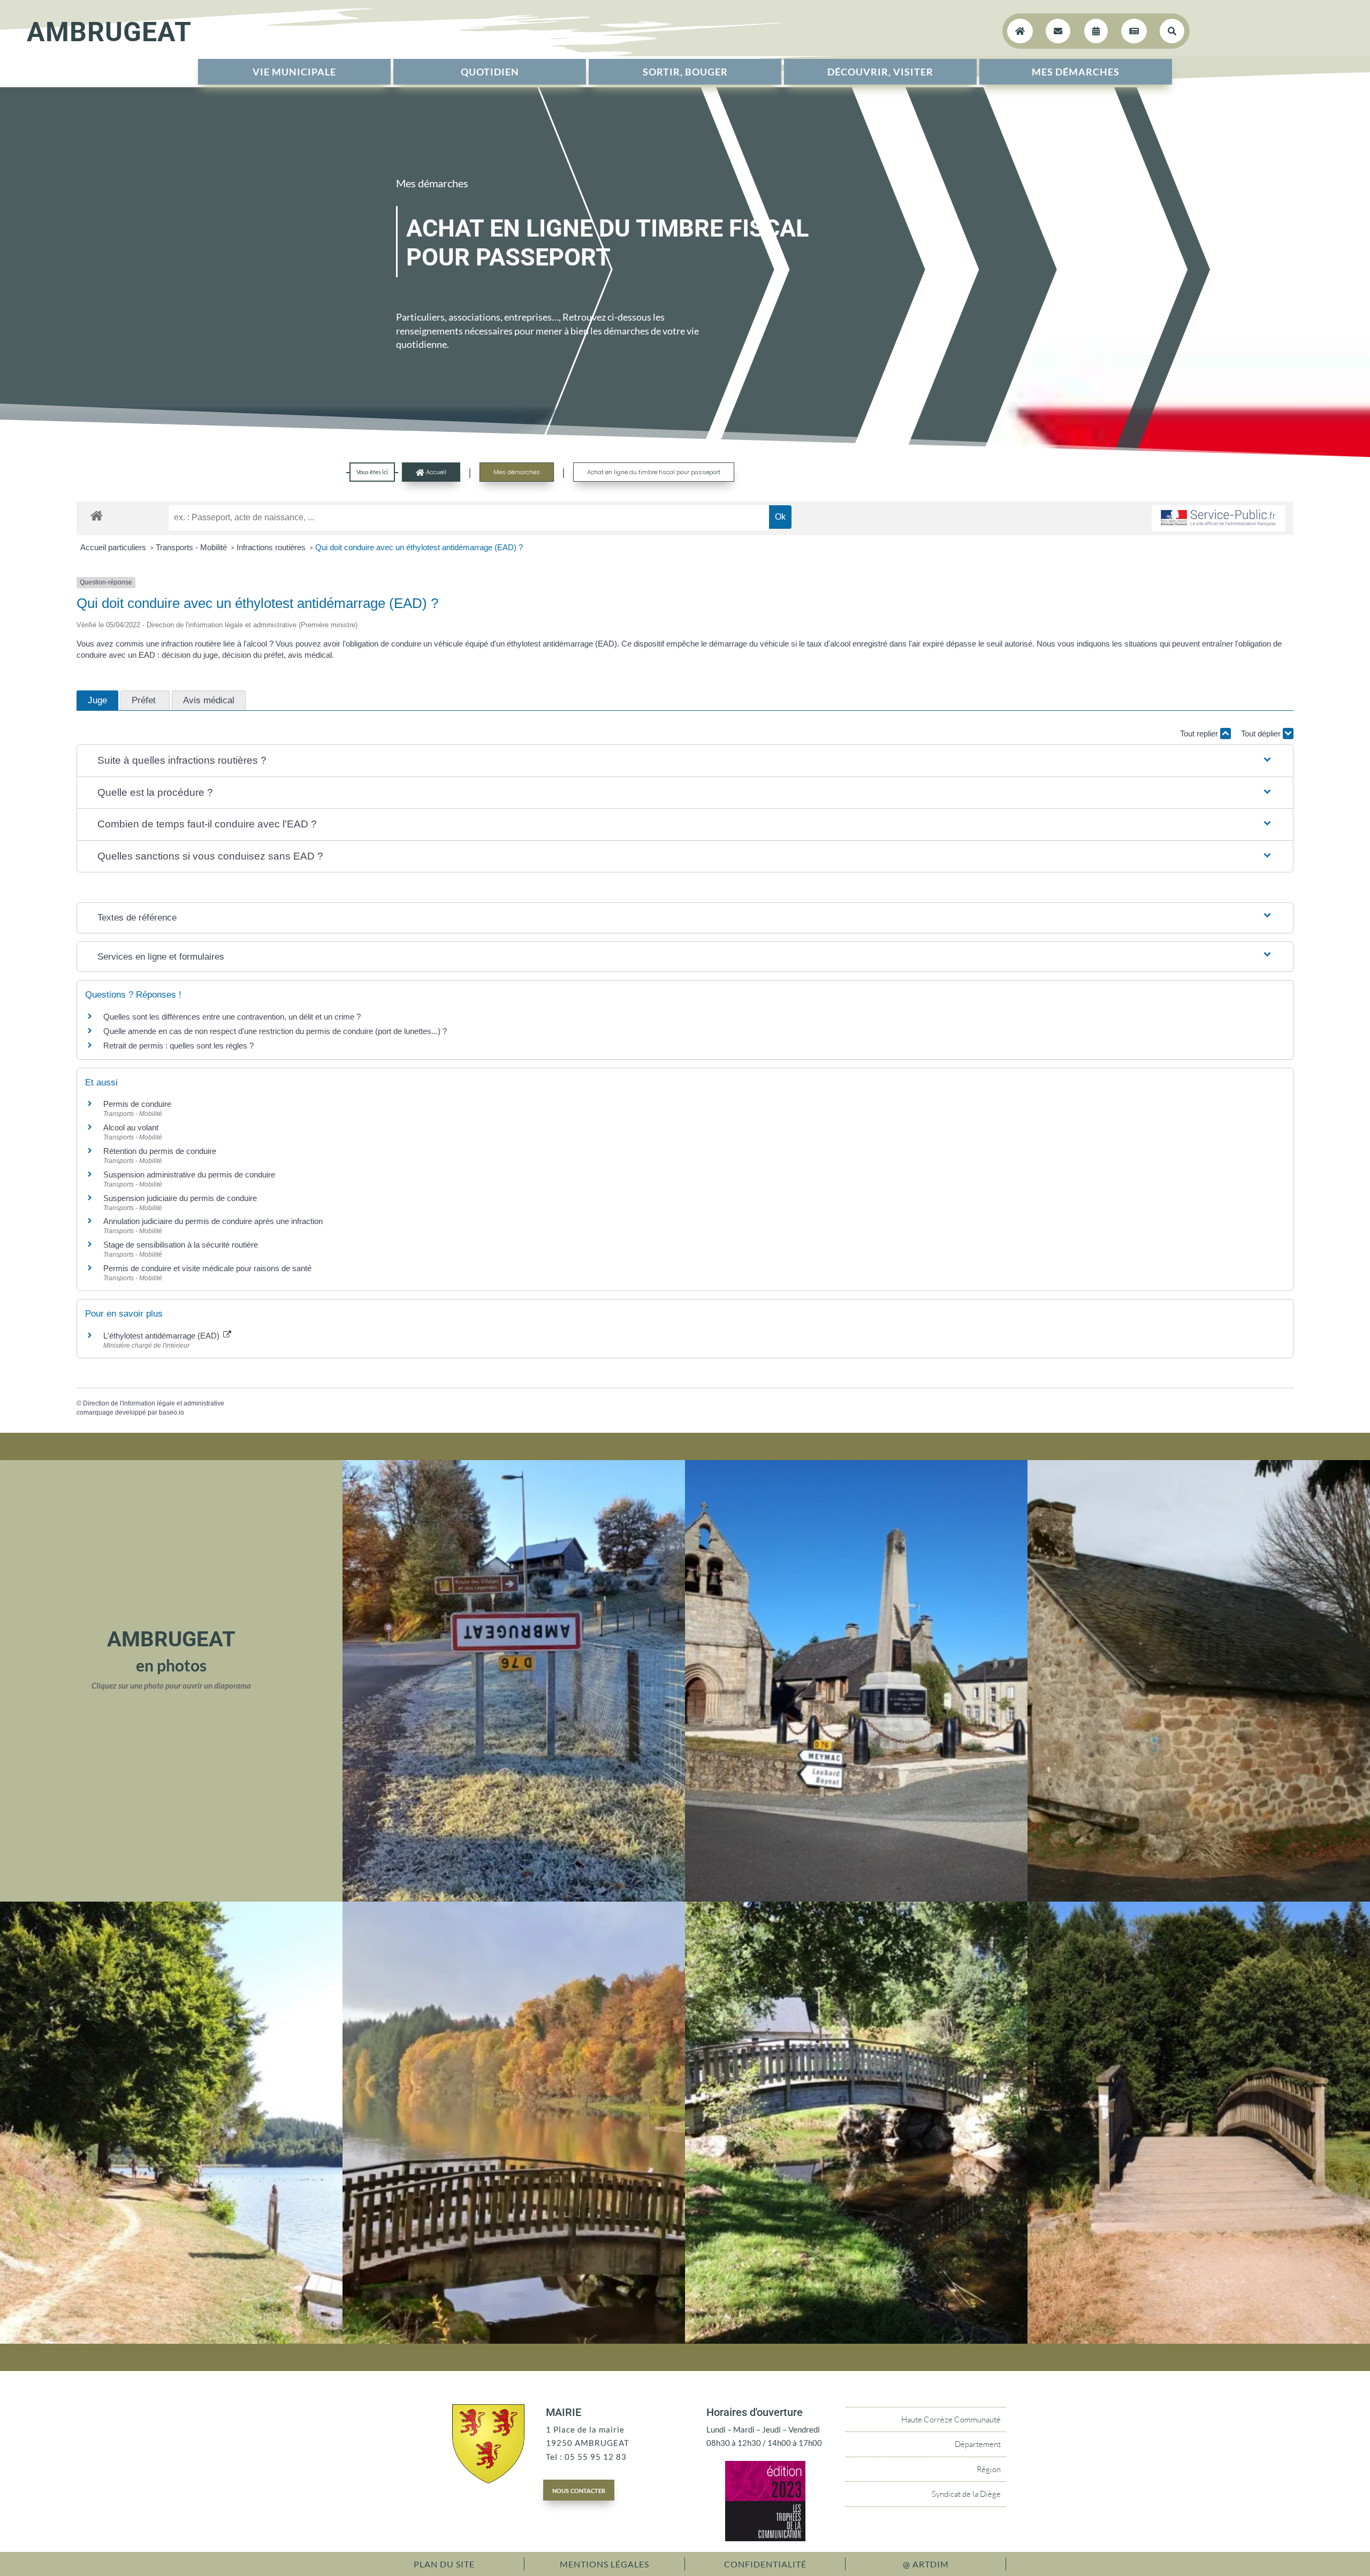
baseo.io (172, 1412)
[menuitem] (294, 72)
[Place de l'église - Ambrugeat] (856, 1898)
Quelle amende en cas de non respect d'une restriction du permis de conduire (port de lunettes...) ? (275, 1031)
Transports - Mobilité (192, 547)
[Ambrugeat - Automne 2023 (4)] (514, 1898)
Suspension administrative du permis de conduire (189, 1175)
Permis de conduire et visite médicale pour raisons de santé (207, 1268)
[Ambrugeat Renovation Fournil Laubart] (1199, 1898)
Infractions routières (272, 547)
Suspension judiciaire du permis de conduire (180, 1198)
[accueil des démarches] (97, 515)
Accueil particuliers (114, 547)
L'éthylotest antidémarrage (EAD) (162, 1336)
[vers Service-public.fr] (1219, 518)
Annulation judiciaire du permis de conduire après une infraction (213, 1221)
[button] (685, 761)
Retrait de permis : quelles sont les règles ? (178, 1046)
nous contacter (579, 2490)
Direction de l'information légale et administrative (154, 1403)
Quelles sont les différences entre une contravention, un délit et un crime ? (232, 1017)
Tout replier (1200, 734)
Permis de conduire (137, 1104)
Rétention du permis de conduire (160, 1151)
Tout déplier (1262, 734)
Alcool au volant (131, 1127)
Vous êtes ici (372, 472)
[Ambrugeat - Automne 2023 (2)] (514, 2341)
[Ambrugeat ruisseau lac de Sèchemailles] (856, 2341)
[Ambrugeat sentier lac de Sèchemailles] (171, 2341)
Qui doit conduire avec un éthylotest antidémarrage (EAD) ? (419, 547)
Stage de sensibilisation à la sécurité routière (181, 1245)
